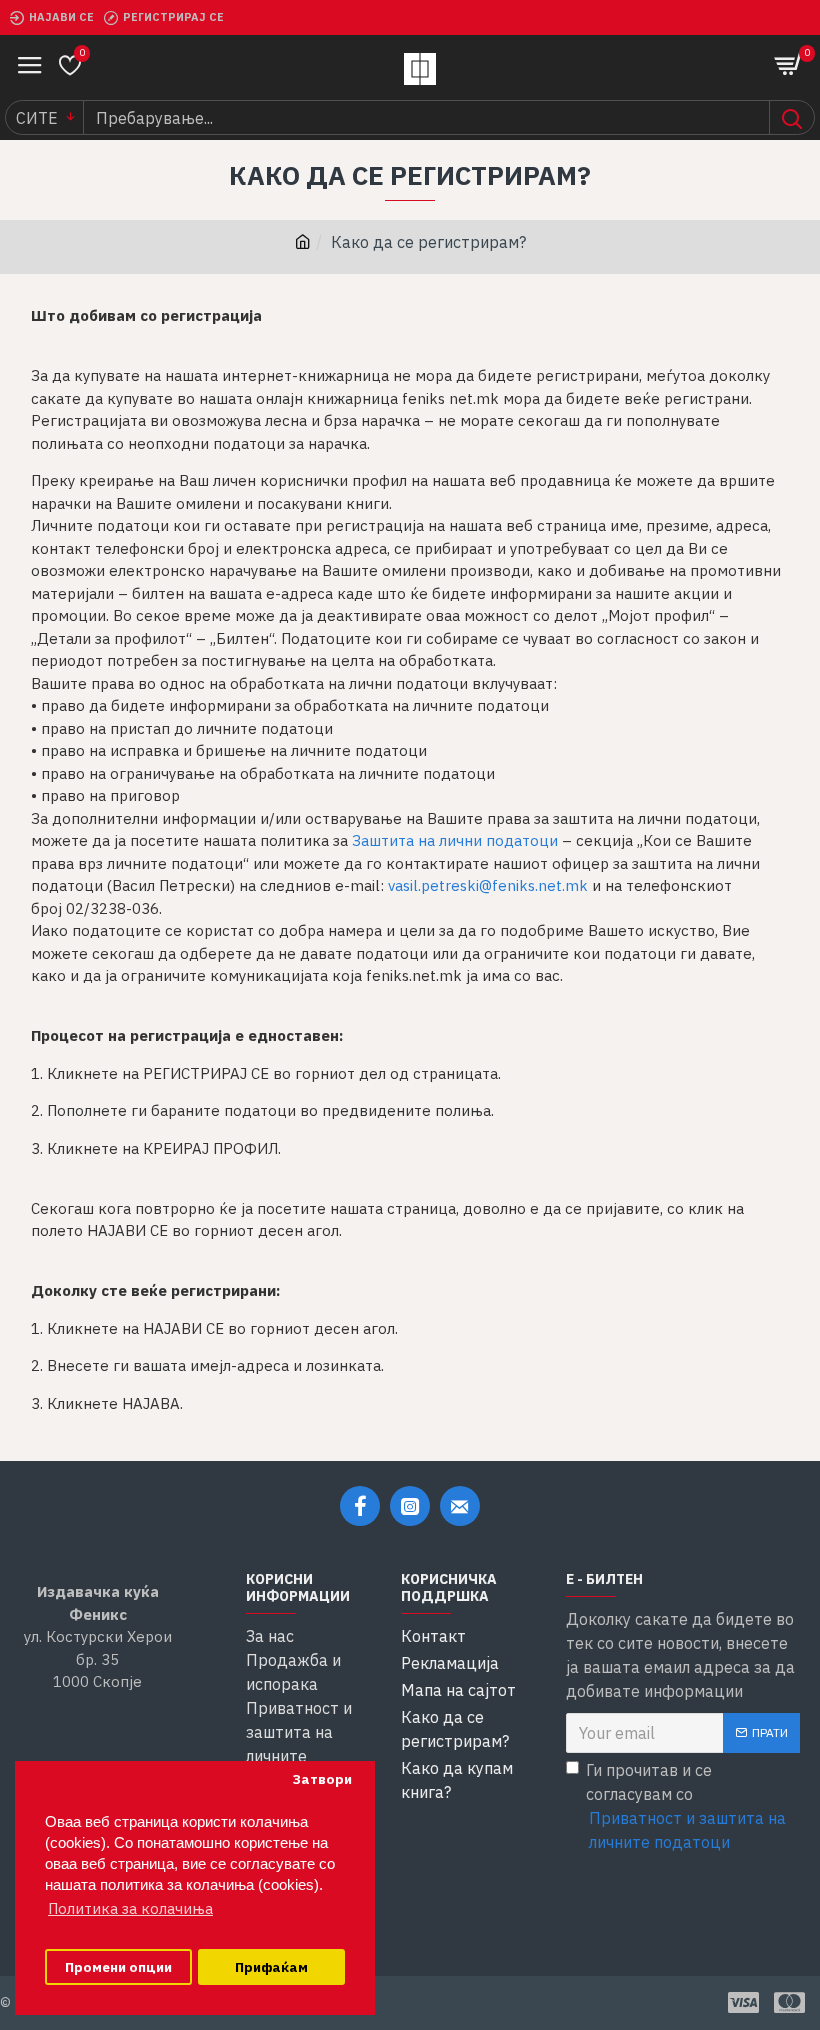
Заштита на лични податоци (455, 840)
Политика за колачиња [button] (130, 1908)
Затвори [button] (322, 1779)
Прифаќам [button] (271, 1967)
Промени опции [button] (118, 1967)
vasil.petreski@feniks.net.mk (488, 885)
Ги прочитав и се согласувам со (686, 1806)
